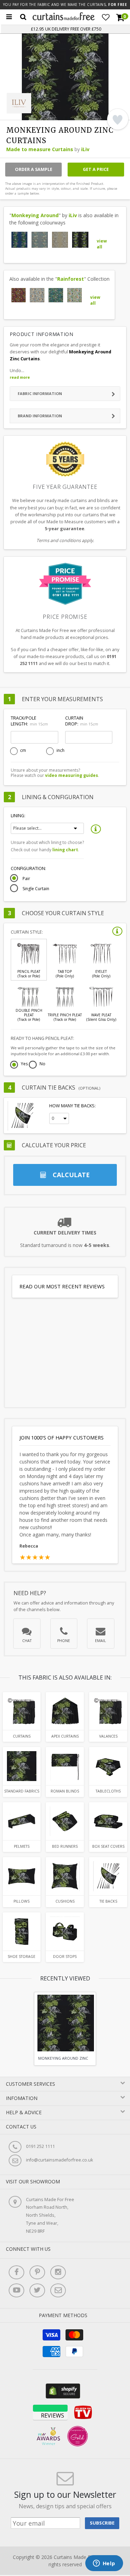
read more (20, 377)
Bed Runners (65, 1846)
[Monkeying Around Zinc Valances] (108, 1711)
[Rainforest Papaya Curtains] (75, 295)
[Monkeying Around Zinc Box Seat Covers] (108, 1821)
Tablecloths (108, 1791)
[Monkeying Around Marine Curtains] (20, 240)
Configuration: (28, 868)
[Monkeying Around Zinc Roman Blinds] (65, 1766)
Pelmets (22, 1846)
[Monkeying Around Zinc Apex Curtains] (65, 1711)
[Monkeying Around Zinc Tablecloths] (108, 1766)
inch (60, 750)
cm (23, 750)
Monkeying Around (35, 215)
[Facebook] (16, 2272)
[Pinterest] (37, 2272)
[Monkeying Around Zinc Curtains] (80, 240)
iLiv (85, 149)
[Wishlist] (106, 17)
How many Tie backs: (72, 1106)
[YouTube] (16, 2290)
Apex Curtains (65, 1736)
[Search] (23, 17)
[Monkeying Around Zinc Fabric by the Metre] (22, 1766)
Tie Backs (108, 1901)
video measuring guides (72, 775)
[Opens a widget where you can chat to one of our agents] (104, 2564)
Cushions (65, 1901)
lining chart (65, 850)
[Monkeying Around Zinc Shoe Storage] (22, 1931)
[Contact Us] (58, 2290)
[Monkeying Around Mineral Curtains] (40, 240)
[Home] (64, 19)
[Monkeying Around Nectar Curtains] (60, 240)
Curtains (22, 1736)
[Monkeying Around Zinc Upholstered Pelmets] (22, 1821)
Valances (108, 1736)
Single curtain (36, 889)
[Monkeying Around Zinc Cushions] (65, 1876)
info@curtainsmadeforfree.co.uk (59, 2160)
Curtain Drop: (81, 721)
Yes (24, 1064)
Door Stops (65, 1956)
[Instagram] (58, 2272)
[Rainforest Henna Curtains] (37, 295)
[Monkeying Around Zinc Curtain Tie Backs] (108, 1876)
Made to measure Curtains (40, 149)
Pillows (21, 1901)
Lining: (18, 816)
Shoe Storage (21, 1956)
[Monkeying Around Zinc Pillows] (22, 1876)
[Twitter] (37, 2290)
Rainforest (71, 279)
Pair (26, 879)
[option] (65, 2029)
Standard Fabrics (22, 1791)
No (42, 1064)
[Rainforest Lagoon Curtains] (56, 295)
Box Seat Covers (108, 1846)
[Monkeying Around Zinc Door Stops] (65, 1931)
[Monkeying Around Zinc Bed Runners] (65, 1821)
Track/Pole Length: (29, 721)
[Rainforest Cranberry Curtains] (19, 295)
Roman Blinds (65, 1791)
